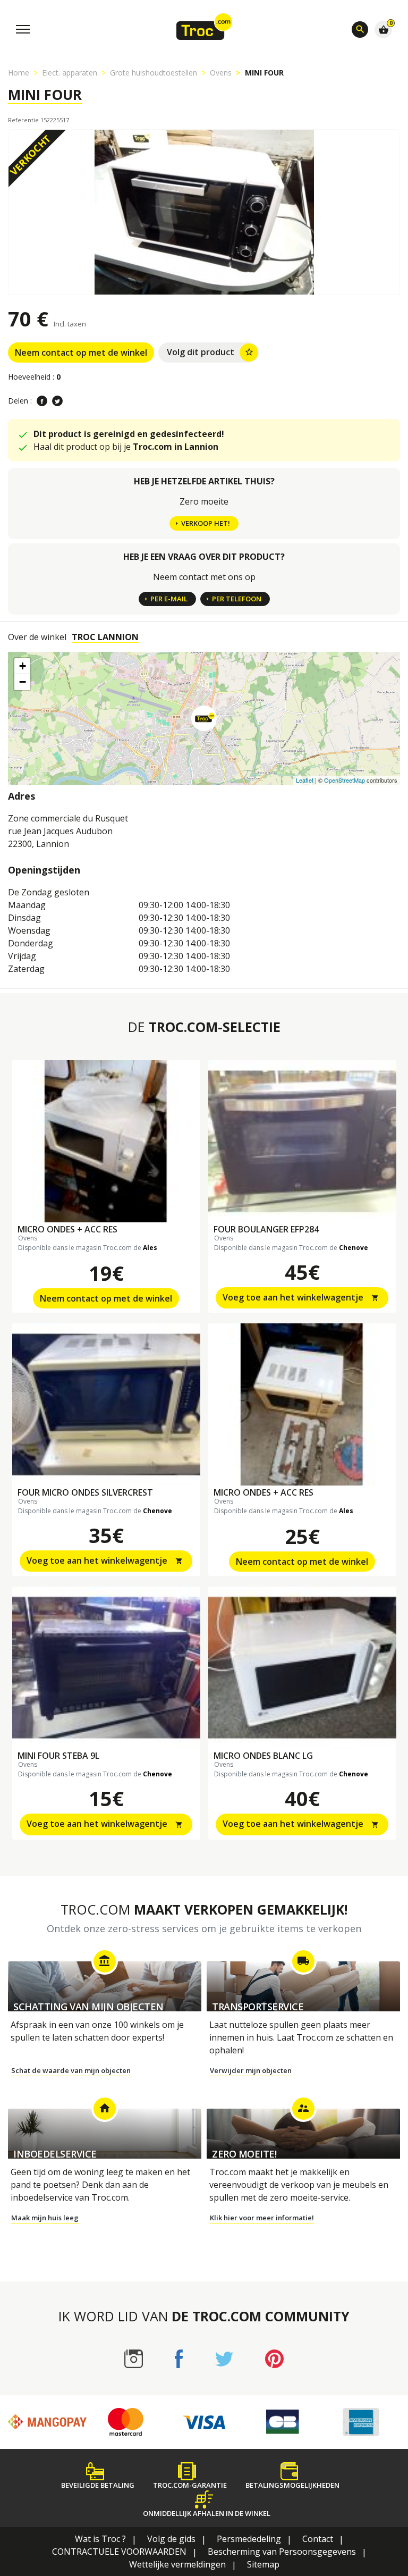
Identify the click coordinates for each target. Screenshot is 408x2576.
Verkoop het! (206, 523)
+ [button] (23, 666)
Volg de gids (171, 2539)
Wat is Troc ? (100, 2539)
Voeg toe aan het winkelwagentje (301, 1297)
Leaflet (305, 780)
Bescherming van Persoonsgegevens (282, 2552)
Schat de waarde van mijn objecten (71, 2070)
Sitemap (263, 2564)
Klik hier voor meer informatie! (262, 2218)
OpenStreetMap (345, 780)
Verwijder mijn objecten (251, 2070)
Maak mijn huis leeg (45, 2218)
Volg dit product (210, 352)
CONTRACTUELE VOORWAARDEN (119, 2552)
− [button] (23, 682)
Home (19, 73)
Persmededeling (249, 2539)
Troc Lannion (105, 637)
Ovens (221, 73)
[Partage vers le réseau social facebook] (42, 401)
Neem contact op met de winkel (81, 353)
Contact (318, 2539)
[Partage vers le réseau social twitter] (57, 401)
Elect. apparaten (70, 73)
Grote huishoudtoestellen (154, 73)
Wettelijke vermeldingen (177, 2564)
